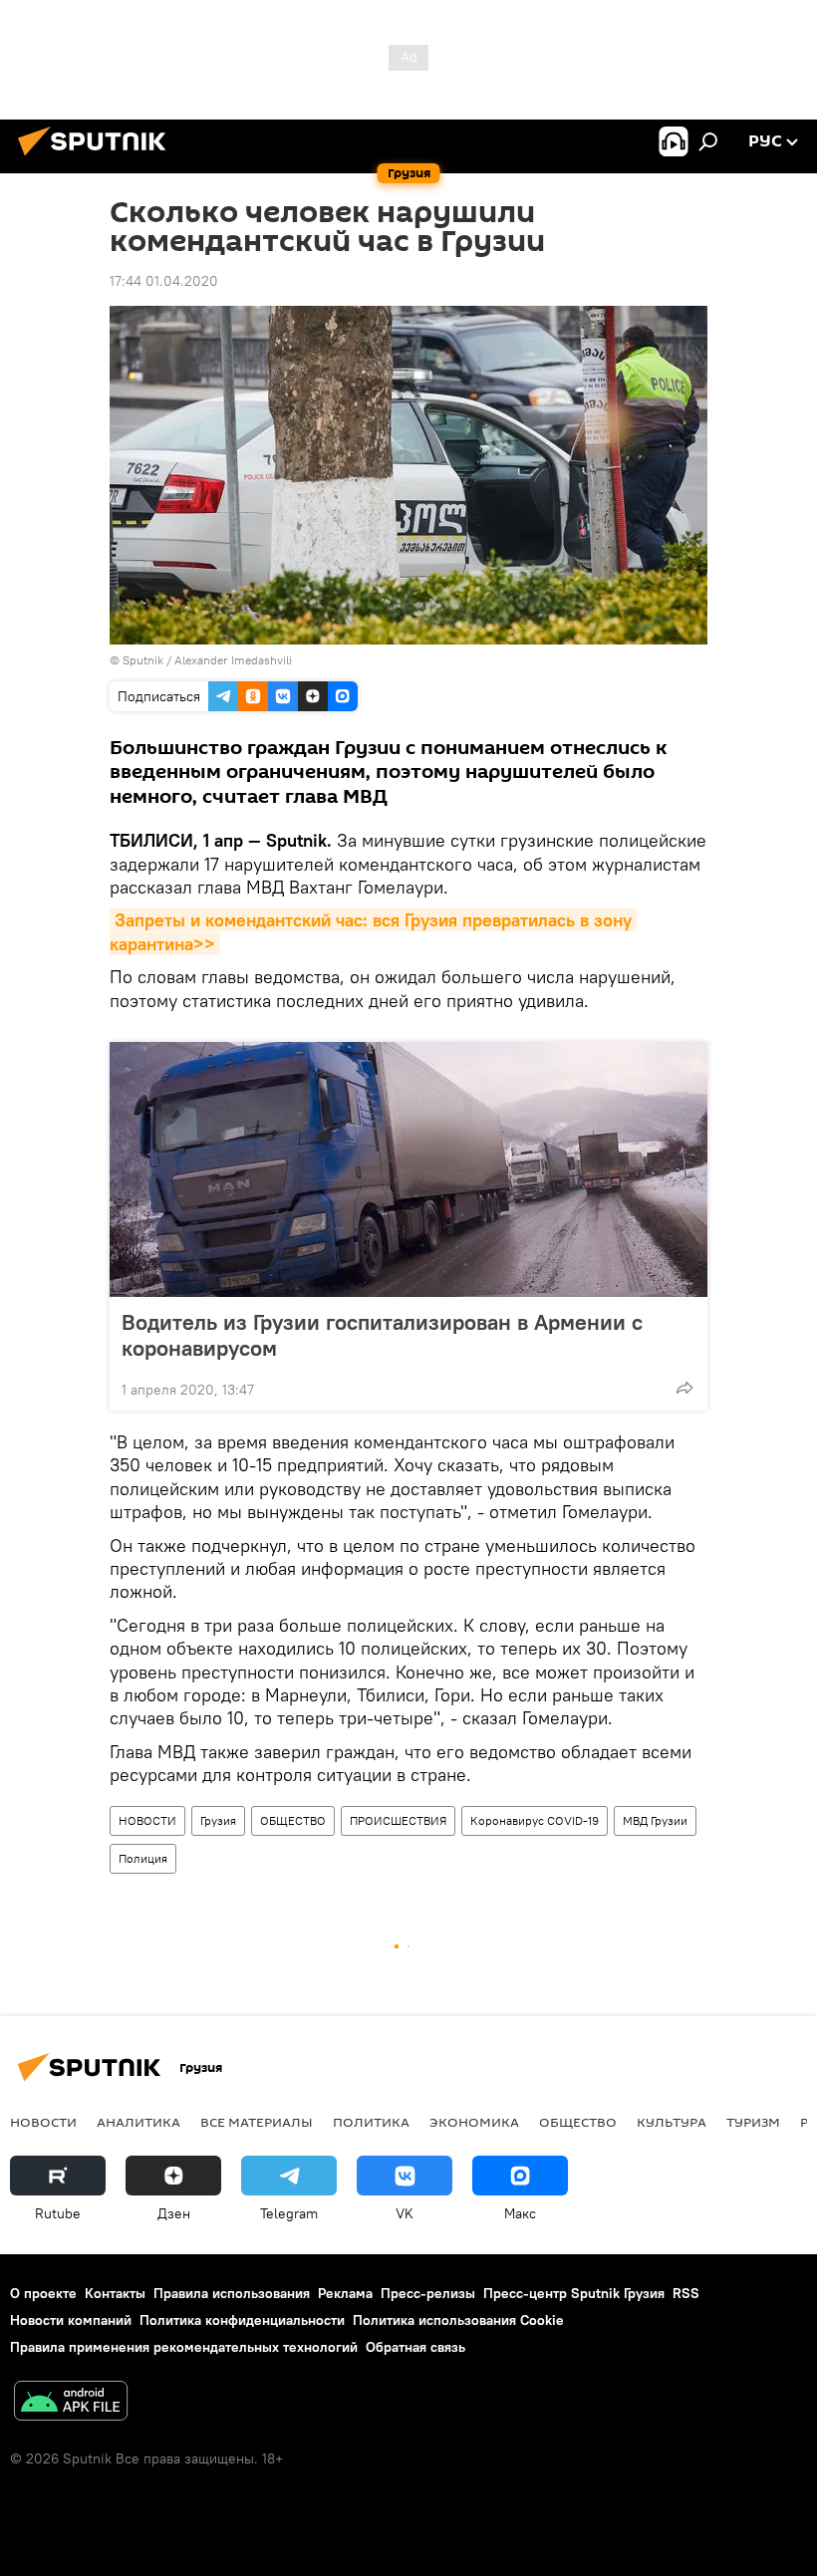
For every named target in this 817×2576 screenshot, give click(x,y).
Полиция (143, 1858)
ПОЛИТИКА (371, 2122)
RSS (686, 2293)
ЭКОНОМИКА (474, 2122)
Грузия (218, 1820)
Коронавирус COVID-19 (535, 1820)
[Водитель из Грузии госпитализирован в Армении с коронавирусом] (408, 1169)
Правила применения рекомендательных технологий (184, 2347)
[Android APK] (71, 2403)
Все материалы (257, 2122)
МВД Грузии (655, 1820)
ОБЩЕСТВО (293, 1820)
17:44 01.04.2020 (164, 281)
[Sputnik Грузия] (98, 158)
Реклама (345, 2293)
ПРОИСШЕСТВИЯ (398, 1820)
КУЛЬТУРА (672, 2122)
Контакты (115, 2293)
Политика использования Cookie (458, 2320)
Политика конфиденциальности (242, 2320)
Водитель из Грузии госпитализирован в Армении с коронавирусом (382, 1335)
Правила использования (232, 2293)
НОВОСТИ (147, 1820)
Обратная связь (415, 2347)
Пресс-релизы (428, 2293)
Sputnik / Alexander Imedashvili (207, 660)
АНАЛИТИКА (138, 2122)
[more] (684, 1388)
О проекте (43, 2293)
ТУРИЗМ (753, 2122)
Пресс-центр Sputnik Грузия (574, 2293)
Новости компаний (71, 2320)
